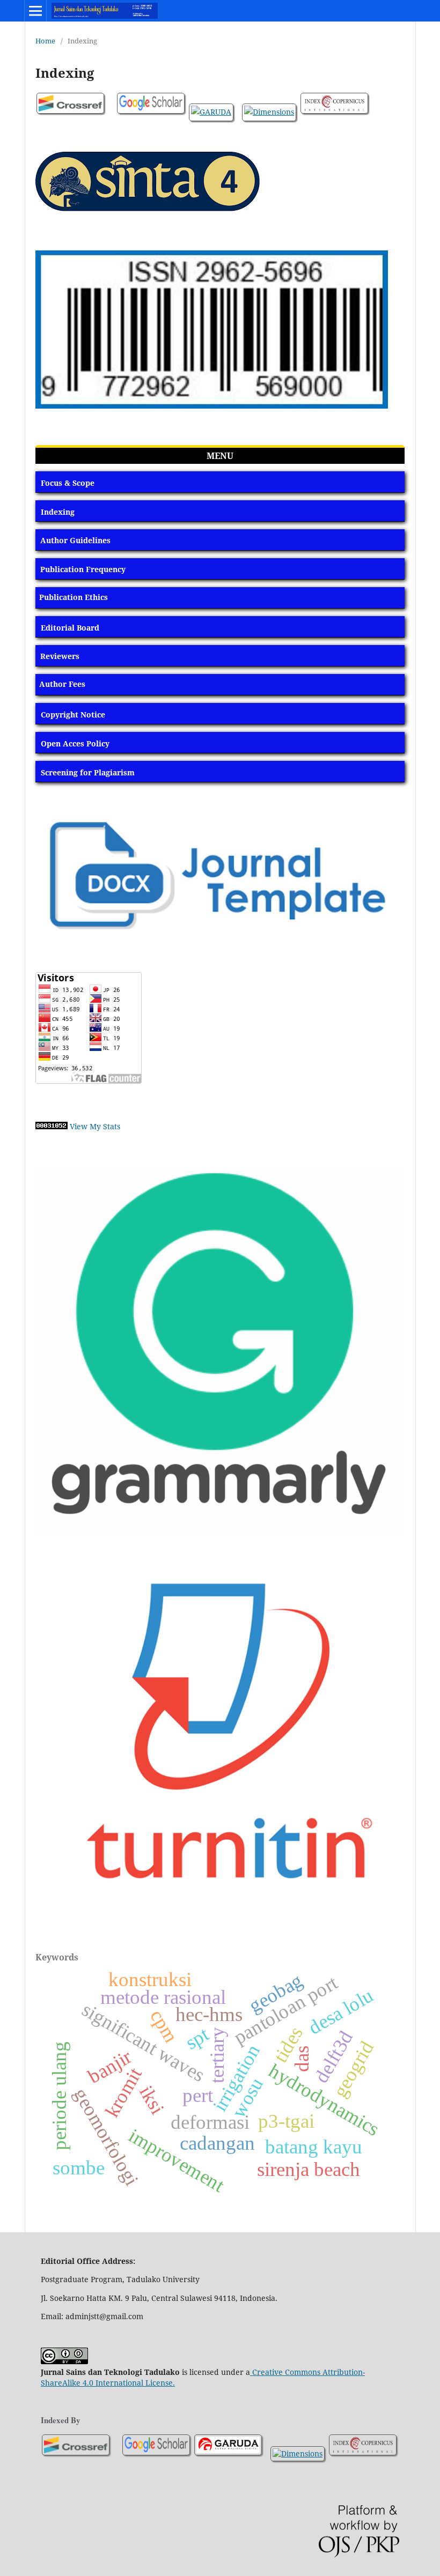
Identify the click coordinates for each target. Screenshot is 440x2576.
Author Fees (62, 684)
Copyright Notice (73, 715)
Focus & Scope (68, 483)
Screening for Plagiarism (88, 772)
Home (45, 41)
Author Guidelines (75, 540)
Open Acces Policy (75, 743)
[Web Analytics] (52, 1126)
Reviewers (60, 656)
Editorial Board (70, 628)
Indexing (58, 512)
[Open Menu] (35, 11)
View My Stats (95, 1126)
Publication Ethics (74, 597)
